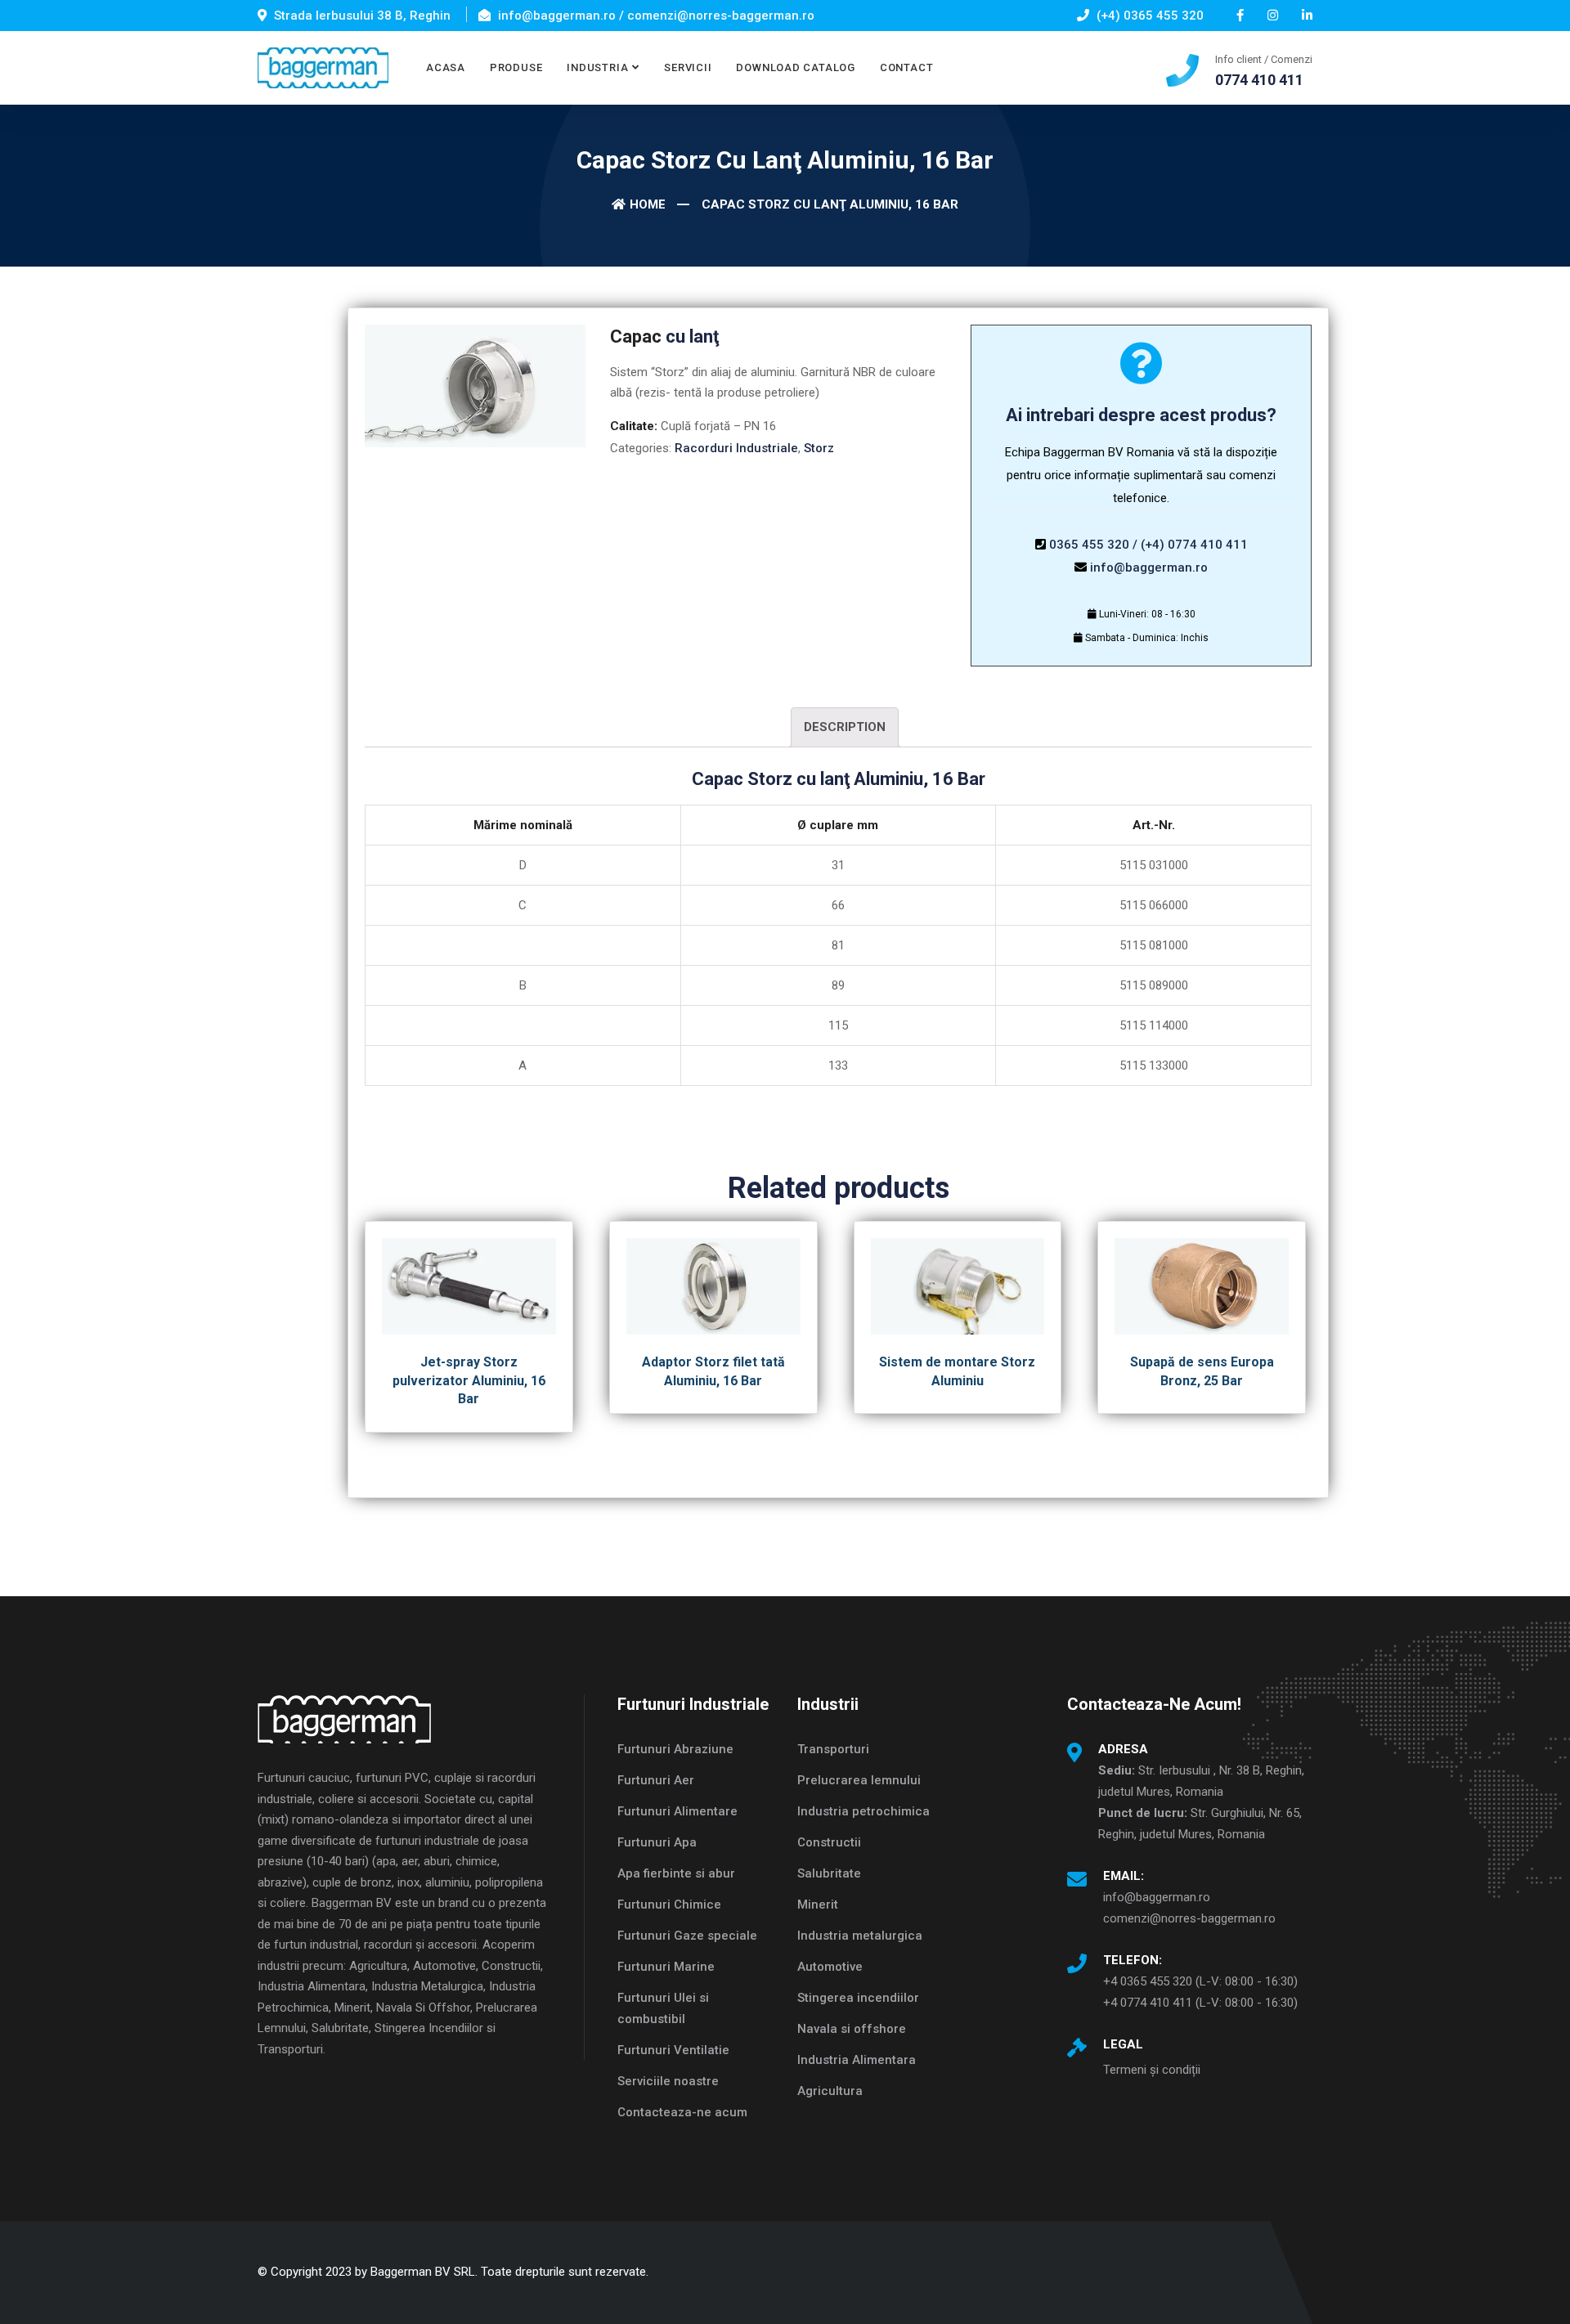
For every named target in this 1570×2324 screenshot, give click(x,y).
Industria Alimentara (857, 2060)
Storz (819, 448)
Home (648, 204)
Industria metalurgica (860, 1936)
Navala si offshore (852, 2029)
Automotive (830, 1967)
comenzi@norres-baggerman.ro (1189, 1918)
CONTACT (906, 67)
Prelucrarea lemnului (859, 1780)
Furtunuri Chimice (669, 1905)
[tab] (845, 727)
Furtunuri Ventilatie (673, 2050)
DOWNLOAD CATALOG (795, 67)
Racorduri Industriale (736, 448)
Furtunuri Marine (666, 1967)
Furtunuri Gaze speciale (687, 1936)
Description (845, 727)
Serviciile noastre (668, 2081)
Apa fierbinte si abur (676, 1873)
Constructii (829, 1842)
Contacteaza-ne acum (682, 2112)
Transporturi (833, 1749)
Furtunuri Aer (656, 1780)
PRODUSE (516, 67)
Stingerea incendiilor (858, 1998)
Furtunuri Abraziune (675, 1749)
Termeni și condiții (1152, 2070)
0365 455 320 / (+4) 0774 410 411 (1148, 545)
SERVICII (688, 67)
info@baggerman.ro (1149, 568)
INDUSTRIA (597, 67)
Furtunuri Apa (657, 1842)
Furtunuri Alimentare (677, 1811)
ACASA (446, 67)
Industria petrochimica (863, 1811)
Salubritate (829, 1873)
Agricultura (830, 2091)
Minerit (818, 1905)
